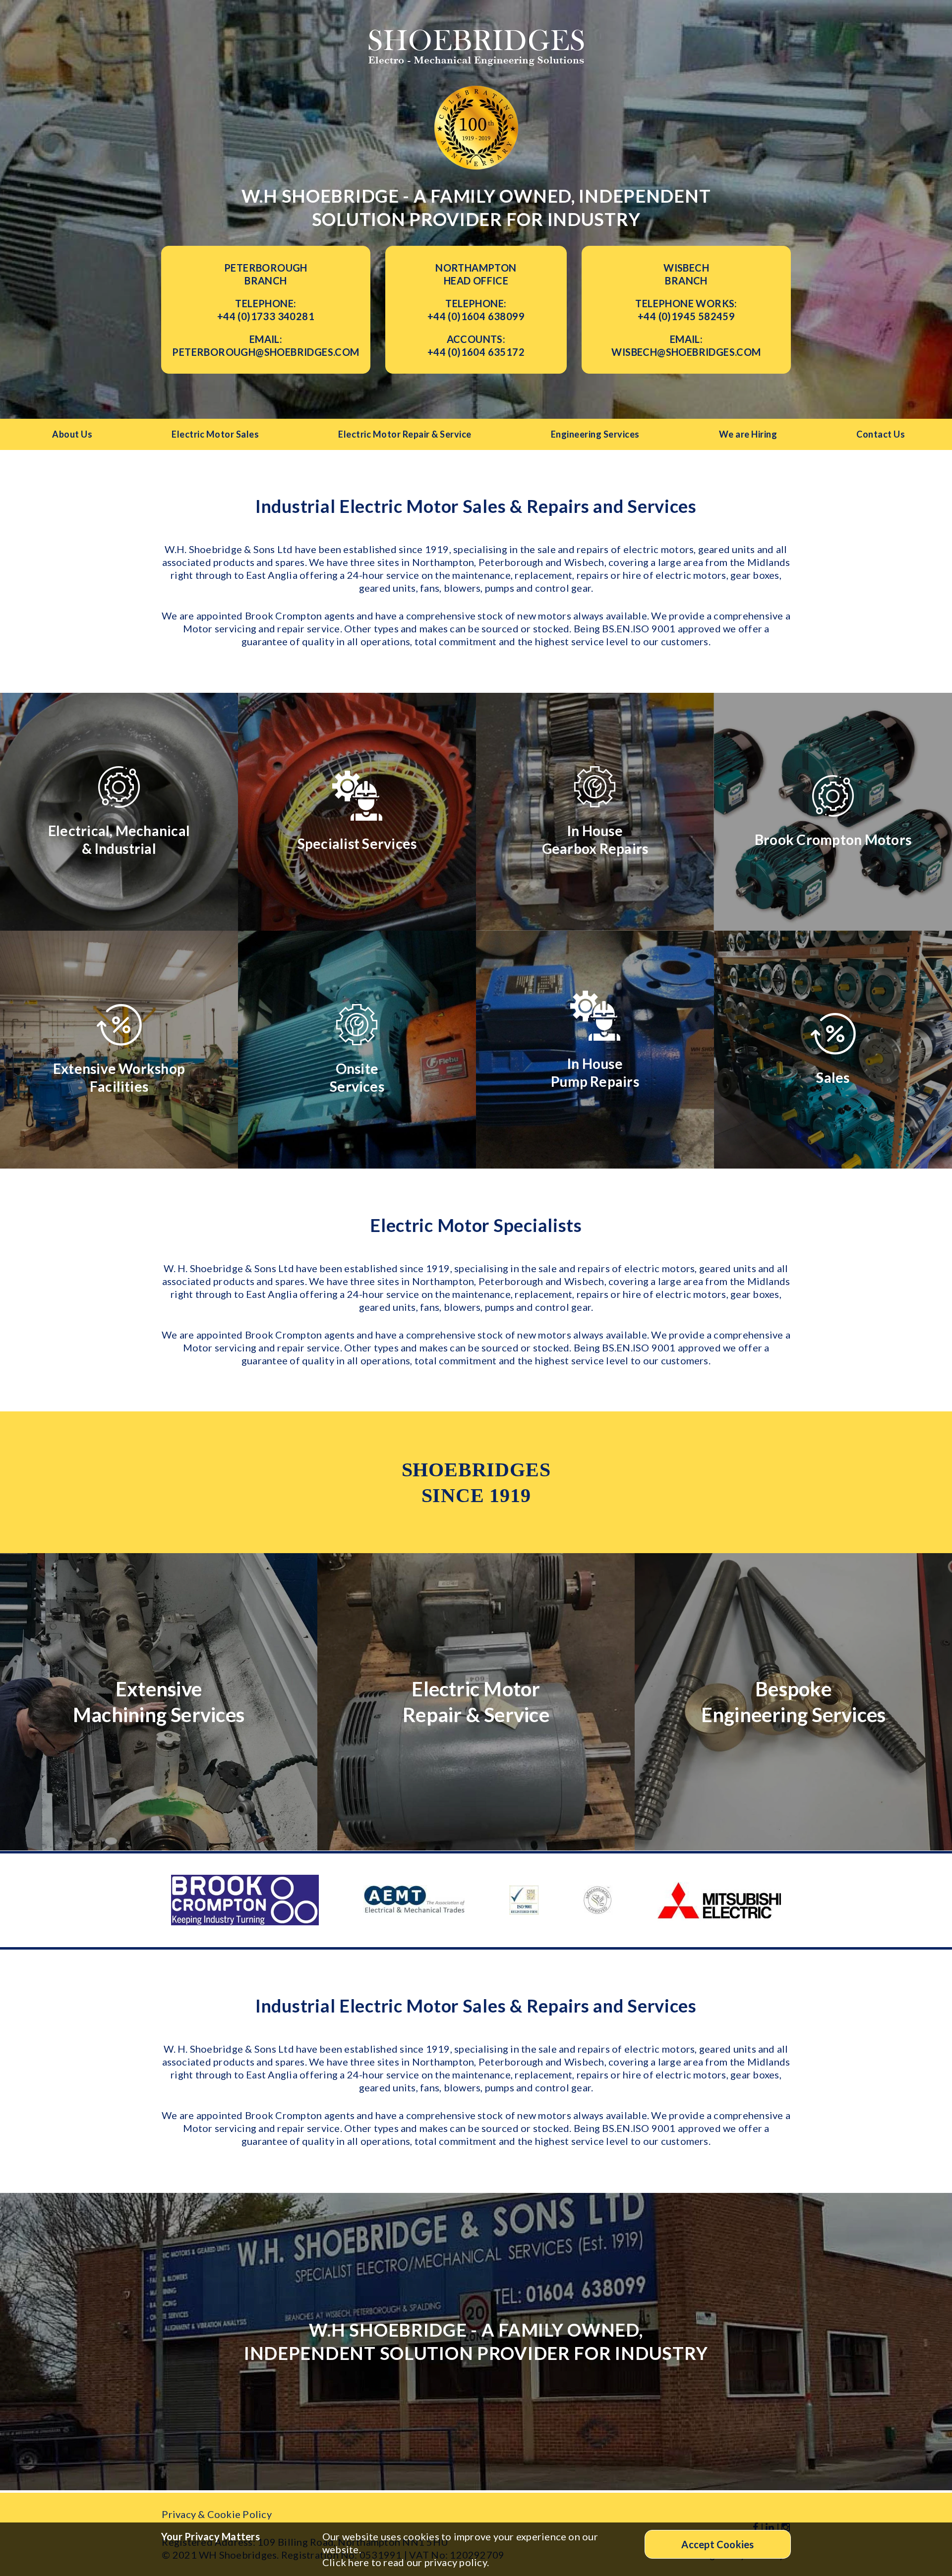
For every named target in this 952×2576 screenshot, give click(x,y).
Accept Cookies (717, 2544)
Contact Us (881, 434)
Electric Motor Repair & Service (405, 434)
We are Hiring (748, 434)
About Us (72, 434)
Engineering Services (595, 434)
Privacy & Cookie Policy (217, 2514)
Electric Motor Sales (215, 434)
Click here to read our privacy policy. (406, 2562)
